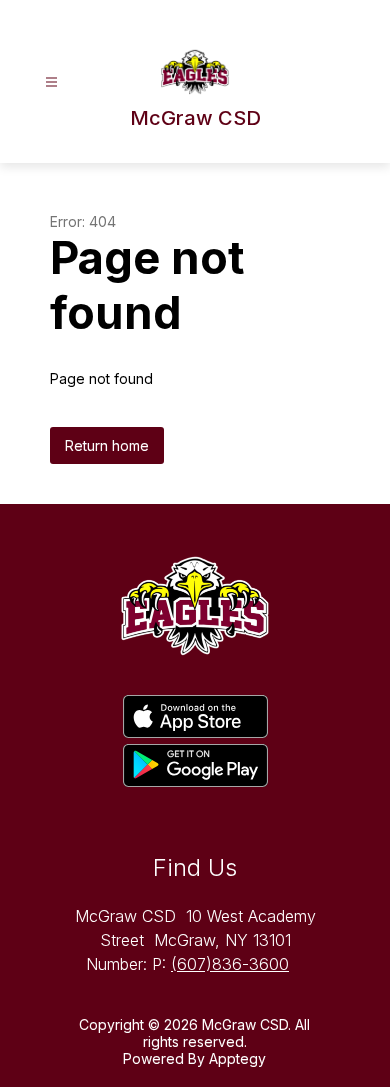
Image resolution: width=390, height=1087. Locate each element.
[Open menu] (51, 82)
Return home (107, 445)
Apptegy (237, 1058)
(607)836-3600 (230, 964)
